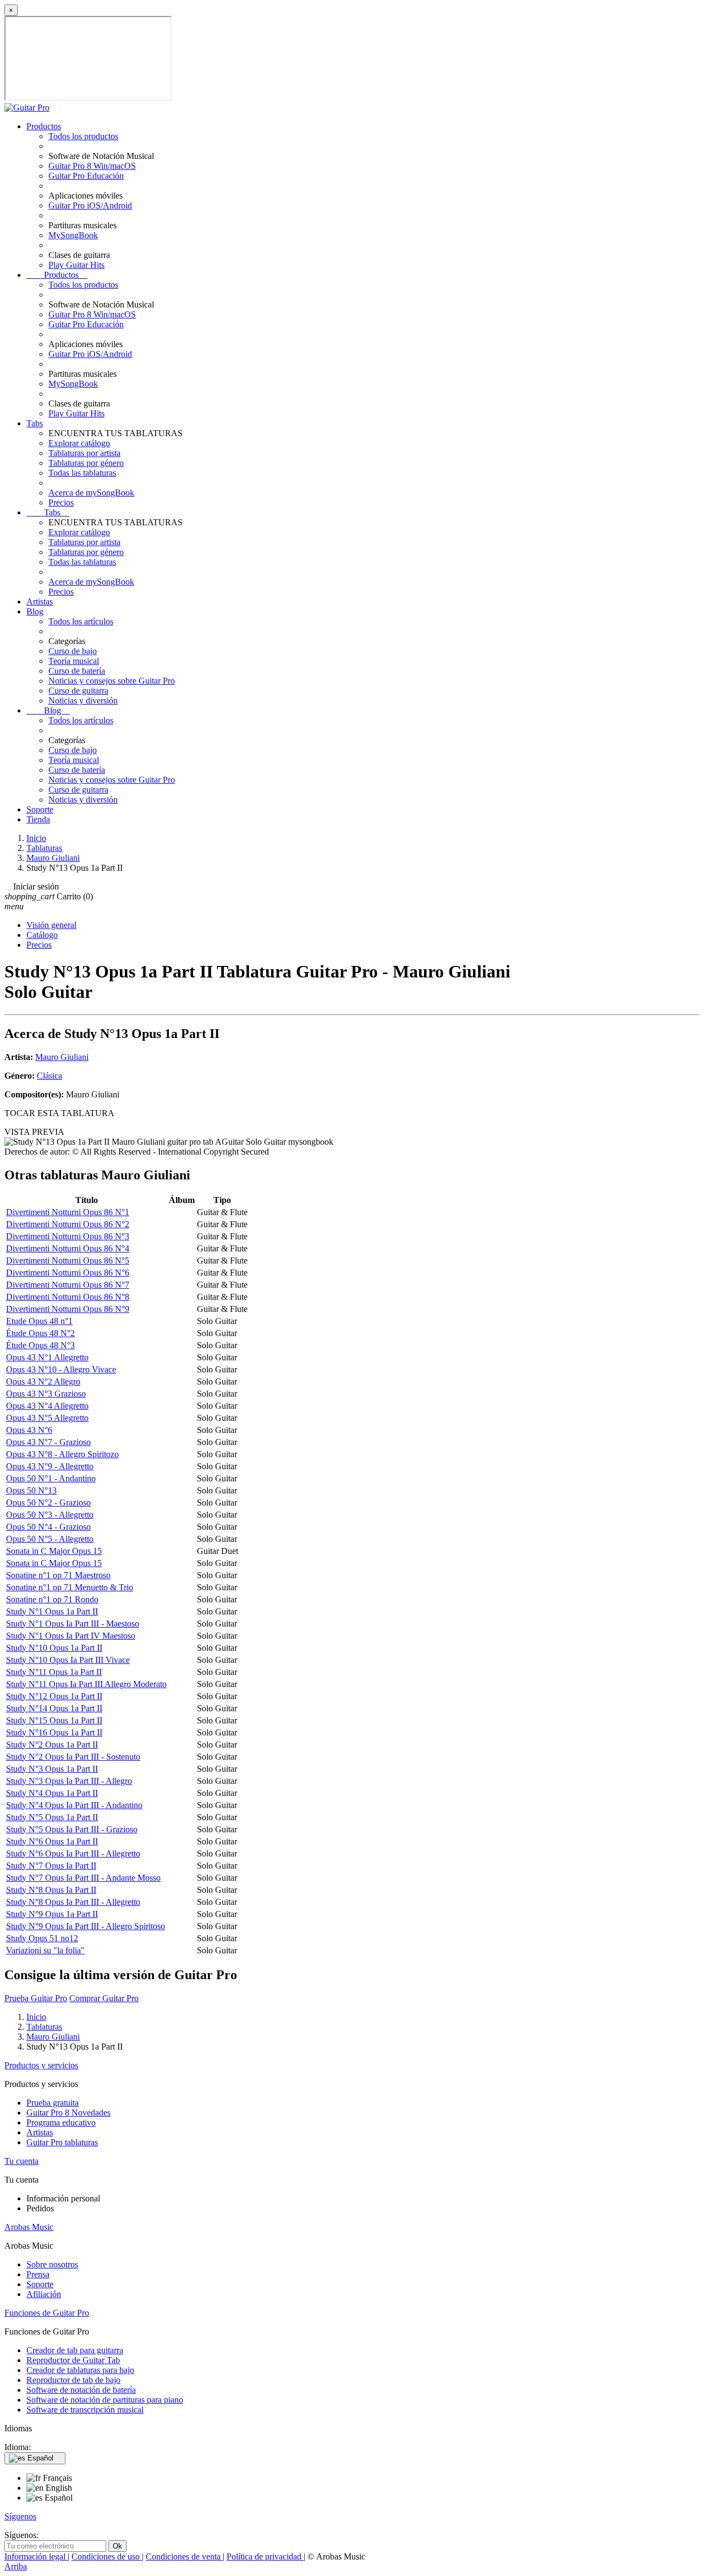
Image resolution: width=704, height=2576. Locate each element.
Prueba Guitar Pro (36, 1998)
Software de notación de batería (81, 2390)
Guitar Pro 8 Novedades (68, 2113)
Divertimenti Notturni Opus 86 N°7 (68, 1285)
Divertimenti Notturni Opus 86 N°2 (68, 1224)
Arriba (16, 2566)
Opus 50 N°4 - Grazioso (48, 1527)
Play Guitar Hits (76, 265)
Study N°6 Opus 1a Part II (52, 1841)
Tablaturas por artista (84, 453)
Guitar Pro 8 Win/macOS (92, 166)
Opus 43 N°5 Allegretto (47, 1418)
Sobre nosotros (52, 2264)
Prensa (38, 2274)
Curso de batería (77, 671)
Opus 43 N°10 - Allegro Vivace (61, 1369)
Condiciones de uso (107, 2556)
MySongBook (73, 235)
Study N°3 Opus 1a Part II (52, 1769)
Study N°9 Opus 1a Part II (52, 1914)
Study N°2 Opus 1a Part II (52, 1745)
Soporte (40, 809)
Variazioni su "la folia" (45, 1950)
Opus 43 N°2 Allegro (43, 1382)
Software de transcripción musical (85, 2410)
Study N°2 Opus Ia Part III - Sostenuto (73, 1757)
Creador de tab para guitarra (75, 2350)
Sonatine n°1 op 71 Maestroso (58, 1575)
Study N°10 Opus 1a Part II (54, 1648)
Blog (35, 611)
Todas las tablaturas (82, 473)
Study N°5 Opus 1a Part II (52, 1817)
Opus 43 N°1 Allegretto (47, 1357)
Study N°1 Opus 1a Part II (52, 1611)
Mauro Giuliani (62, 1057)
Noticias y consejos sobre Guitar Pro (112, 681)
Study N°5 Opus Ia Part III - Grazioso (72, 1829)
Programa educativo (61, 2122)
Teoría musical (74, 661)
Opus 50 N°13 (31, 1490)
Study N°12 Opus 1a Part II (54, 1696)
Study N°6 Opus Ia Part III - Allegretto (73, 1853)
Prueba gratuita (53, 2103)
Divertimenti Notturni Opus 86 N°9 (68, 1309)
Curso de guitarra (78, 691)
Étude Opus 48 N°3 (40, 1345)
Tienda (38, 819)
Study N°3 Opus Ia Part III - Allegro (69, 1781)
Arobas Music (29, 2227)
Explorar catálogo (79, 443)
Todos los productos (83, 136)
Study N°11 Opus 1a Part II (54, 1672)
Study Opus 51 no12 (42, 1938)
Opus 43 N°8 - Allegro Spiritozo (62, 1454)
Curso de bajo (73, 651)
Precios (61, 502)
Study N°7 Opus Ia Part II (51, 1866)
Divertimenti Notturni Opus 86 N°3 (68, 1236)
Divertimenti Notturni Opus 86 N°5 (68, 1260)
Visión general (51, 925)
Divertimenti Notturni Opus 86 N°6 (68, 1273)
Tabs (35, 423)
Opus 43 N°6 (29, 1430)
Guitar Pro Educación (86, 176)
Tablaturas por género (86, 463)
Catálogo (42, 935)
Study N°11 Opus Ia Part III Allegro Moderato (86, 1684)
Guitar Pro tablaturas (62, 2142)
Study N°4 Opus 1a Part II (52, 1793)
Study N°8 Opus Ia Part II (51, 1890)
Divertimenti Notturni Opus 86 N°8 (68, 1297)
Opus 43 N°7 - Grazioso (48, 1442)
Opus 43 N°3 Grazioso (46, 1394)
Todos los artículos (81, 621)
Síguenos (20, 2516)
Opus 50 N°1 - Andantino (51, 1478)
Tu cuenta (21, 2161)
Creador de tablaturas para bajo (80, 2370)
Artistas (40, 602)
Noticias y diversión (83, 701)
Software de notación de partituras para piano (105, 2400)
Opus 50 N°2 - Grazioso (48, 1503)
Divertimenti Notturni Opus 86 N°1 (68, 1212)
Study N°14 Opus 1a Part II (54, 1708)
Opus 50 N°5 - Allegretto (50, 1539)
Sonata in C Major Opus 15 (54, 1551)
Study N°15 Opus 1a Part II (54, 1720)
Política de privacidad (265, 2556)
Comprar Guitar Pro (104, 1998)
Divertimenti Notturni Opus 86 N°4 (68, 1248)
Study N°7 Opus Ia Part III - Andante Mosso (83, 1878)
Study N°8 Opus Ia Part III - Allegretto (73, 1902)
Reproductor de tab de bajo (73, 2380)
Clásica (50, 1076)
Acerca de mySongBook (91, 493)
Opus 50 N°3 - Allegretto (50, 1515)
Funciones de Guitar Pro (47, 2313)
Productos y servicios (41, 2065)
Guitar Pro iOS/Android (90, 205)
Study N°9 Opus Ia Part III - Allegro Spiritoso (86, 1926)
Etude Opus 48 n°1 (39, 1321)
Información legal (36, 2556)
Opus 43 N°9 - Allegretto (50, 1466)
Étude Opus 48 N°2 (40, 1333)
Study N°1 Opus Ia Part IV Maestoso (71, 1636)
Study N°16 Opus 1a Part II (54, 1732)
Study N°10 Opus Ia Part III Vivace (68, 1660)
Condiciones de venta (184, 2556)
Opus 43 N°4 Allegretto (47, 1406)
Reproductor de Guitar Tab (73, 2360)
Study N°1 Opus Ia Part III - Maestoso (73, 1624)
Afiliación (44, 2294)
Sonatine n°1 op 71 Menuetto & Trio (70, 1587)
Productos (44, 126)
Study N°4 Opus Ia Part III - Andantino (74, 1805)
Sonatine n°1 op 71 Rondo (52, 1599)
